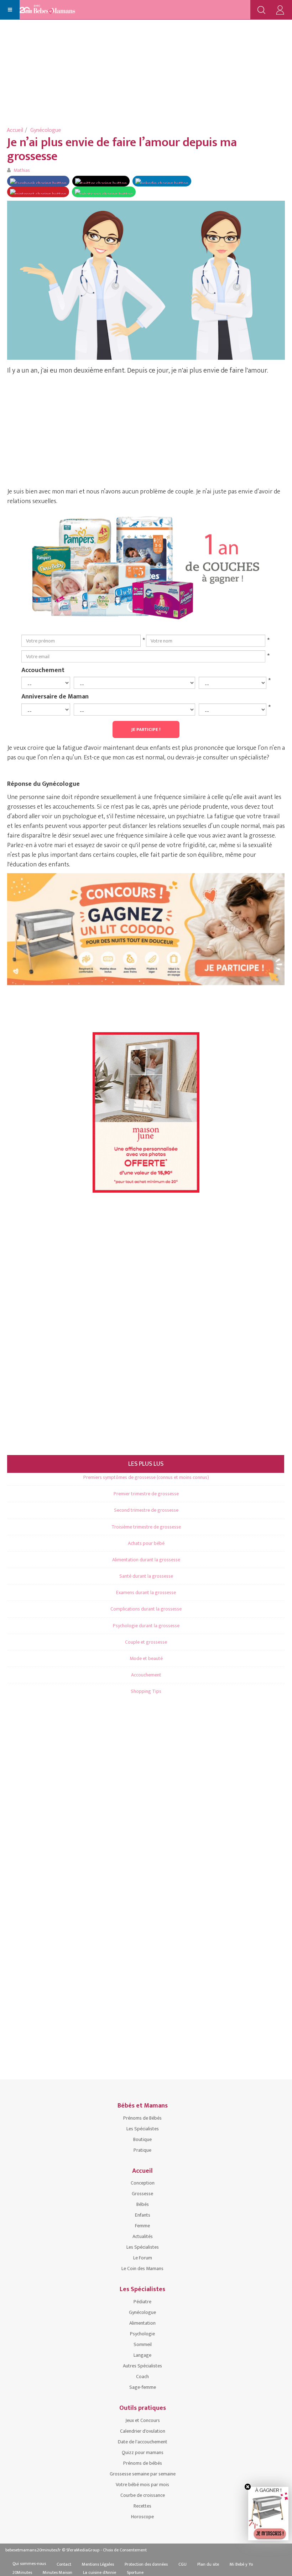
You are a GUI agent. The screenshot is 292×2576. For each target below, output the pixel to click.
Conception (143, 2183)
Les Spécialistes (143, 2129)
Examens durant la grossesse (146, 1592)
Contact (64, 2564)
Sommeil (143, 2344)
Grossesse (142, 2194)
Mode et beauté (146, 1658)
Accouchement (43, 670)
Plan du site (208, 2564)
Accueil (15, 130)
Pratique (142, 2150)
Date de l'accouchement (143, 2442)
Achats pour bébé (146, 1543)
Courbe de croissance (143, 2495)
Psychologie (142, 2334)
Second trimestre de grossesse (146, 1510)
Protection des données (146, 2564)
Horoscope (142, 2517)
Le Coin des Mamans (142, 2268)
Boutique (142, 2139)
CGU (182, 2564)
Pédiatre (142, 2302)
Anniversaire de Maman (55, 696)
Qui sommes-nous (29, 2564)
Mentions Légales (98, 2564)
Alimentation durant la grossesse (146, 1560)
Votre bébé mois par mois (142, 2485)
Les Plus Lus (146, 1464)
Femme (142, 2226)
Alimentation (142, 2323)
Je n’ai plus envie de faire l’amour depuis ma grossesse (122, 149)
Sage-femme (143, 2387)
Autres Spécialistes (142, 2366)
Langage (142, 2355)
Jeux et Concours (143, 2420)
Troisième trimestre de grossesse (146, 1527)
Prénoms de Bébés (142, 2118)
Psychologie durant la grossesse (146, 1626)
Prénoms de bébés (143, 2463)
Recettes (142, 2506)
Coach (142, 2377)
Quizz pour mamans (143, 2452)
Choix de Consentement (125, 2550)
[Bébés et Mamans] (54, 10)
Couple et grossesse (146, 1642)
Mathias (22, 170)
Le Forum (143, 2258)
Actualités (143, 2236)
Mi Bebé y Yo (241, 2564)
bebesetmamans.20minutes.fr (33, 2550)
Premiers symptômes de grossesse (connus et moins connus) (146, 1477)
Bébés (143, 2204)
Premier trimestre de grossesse (146, 1494)
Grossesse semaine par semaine (143, 2474)
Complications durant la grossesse (146, 1609)
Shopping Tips (146, 1691)
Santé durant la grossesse (146, 1576)
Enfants (143, 2215)
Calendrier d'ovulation (143, 2431)
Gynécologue (46, 130)
